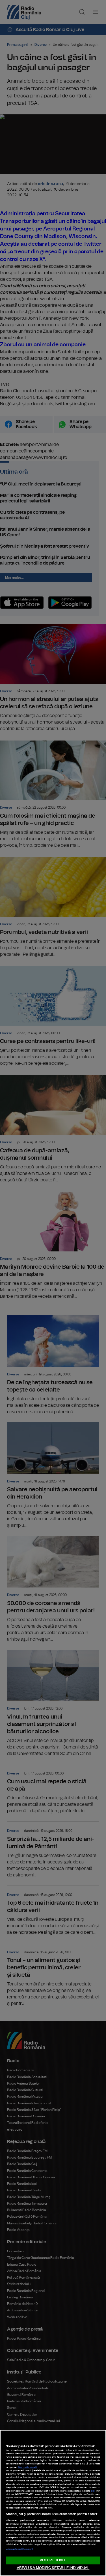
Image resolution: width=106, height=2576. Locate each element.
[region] (53, 2503)
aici (93, 2491)
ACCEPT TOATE (53, 2560)
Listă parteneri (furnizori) (19, 2549)
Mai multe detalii (28, 2467)
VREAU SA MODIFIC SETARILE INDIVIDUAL (53, 2568)
